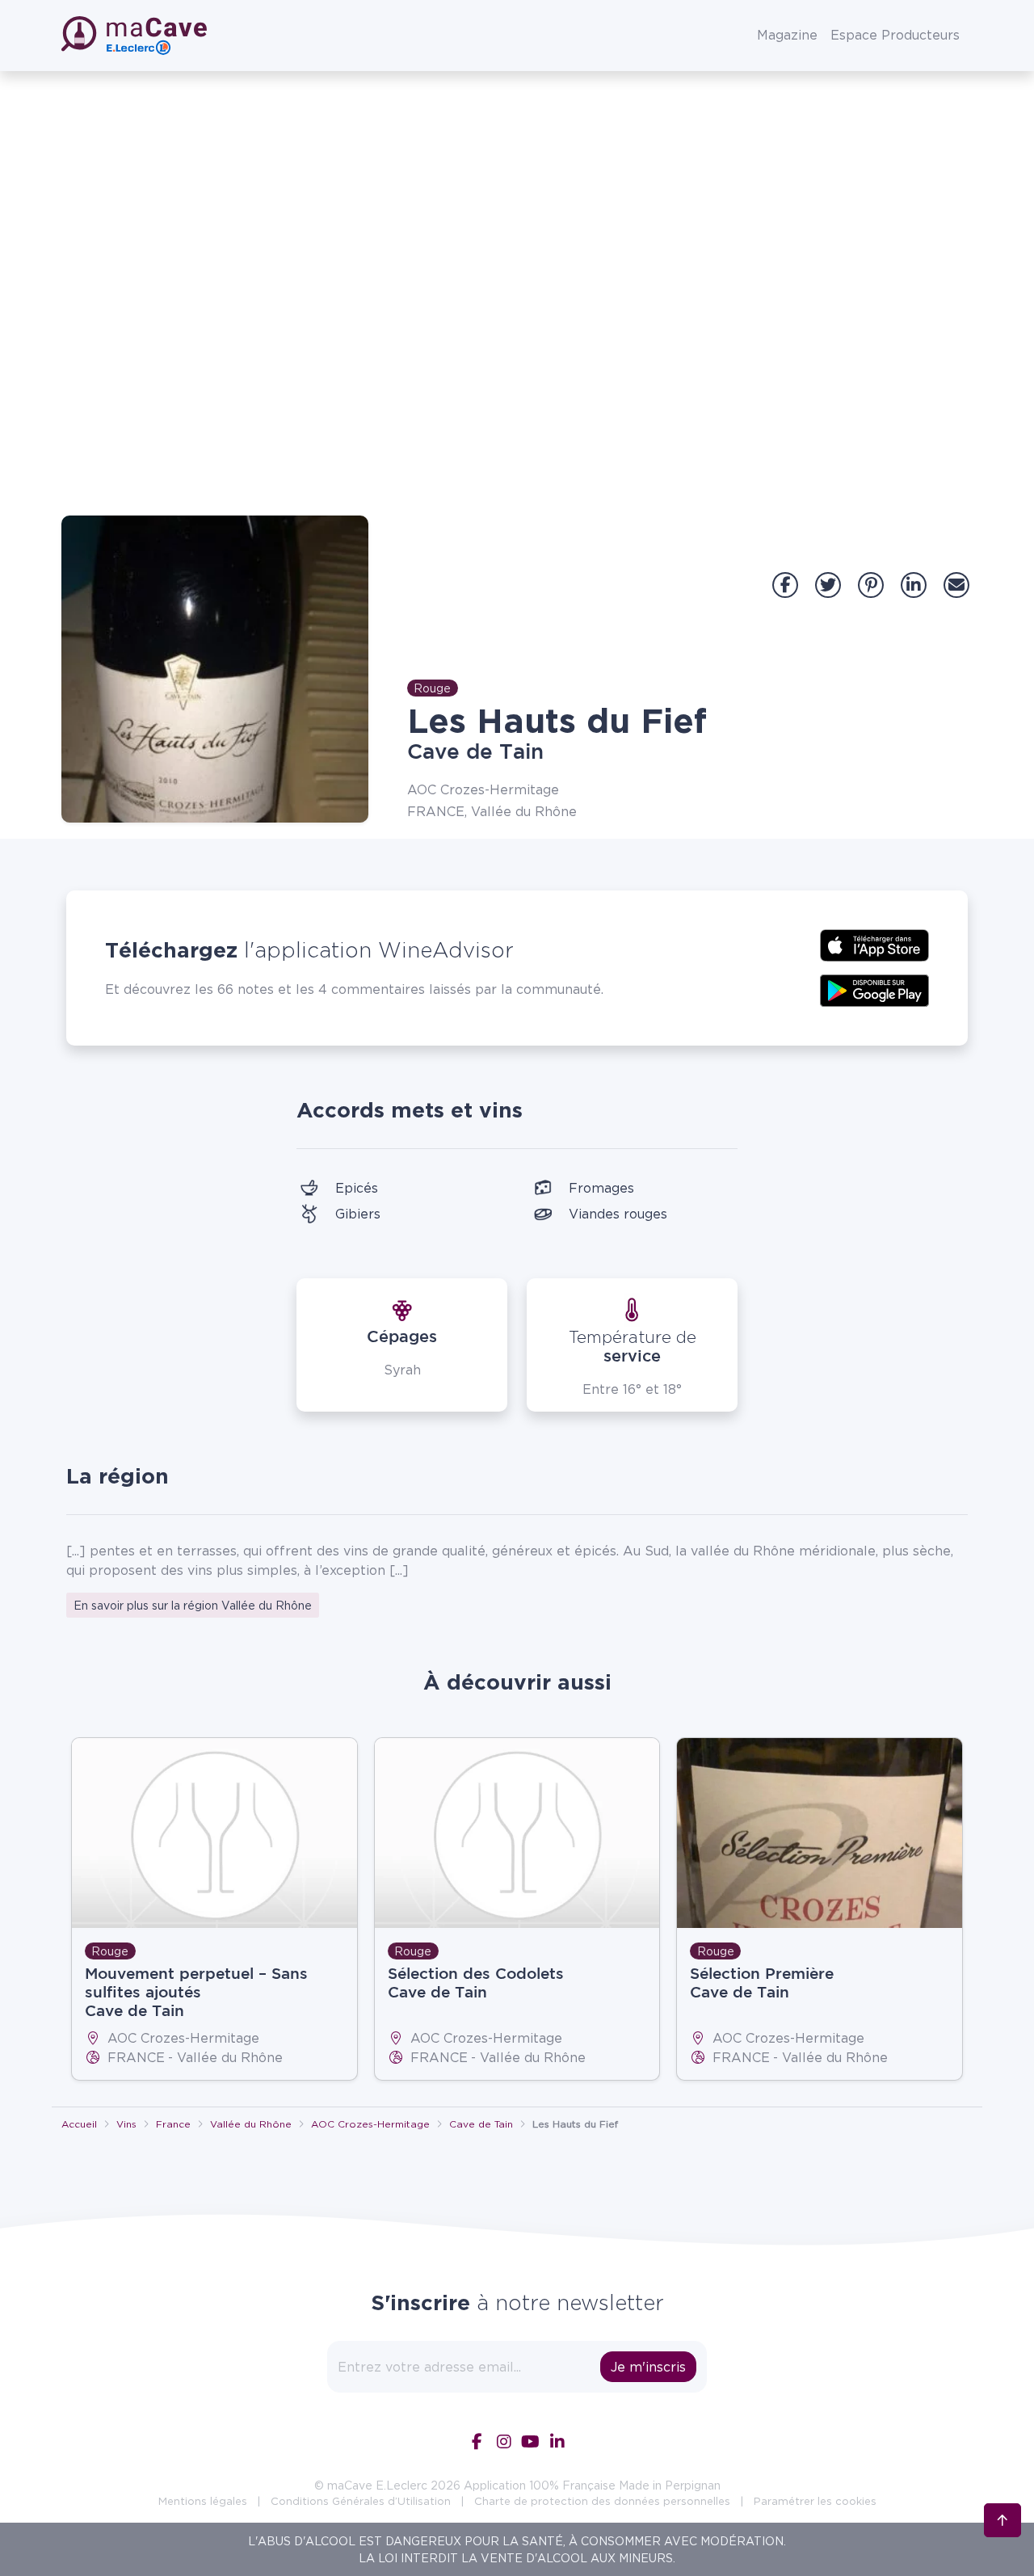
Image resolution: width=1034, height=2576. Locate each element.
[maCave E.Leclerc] (136, 36)
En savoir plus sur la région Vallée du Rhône (193, 1605)
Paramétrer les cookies (815, 2501)
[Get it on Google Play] (874, 989)
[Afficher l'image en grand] (215, 669)
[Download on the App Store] (874, 944)
